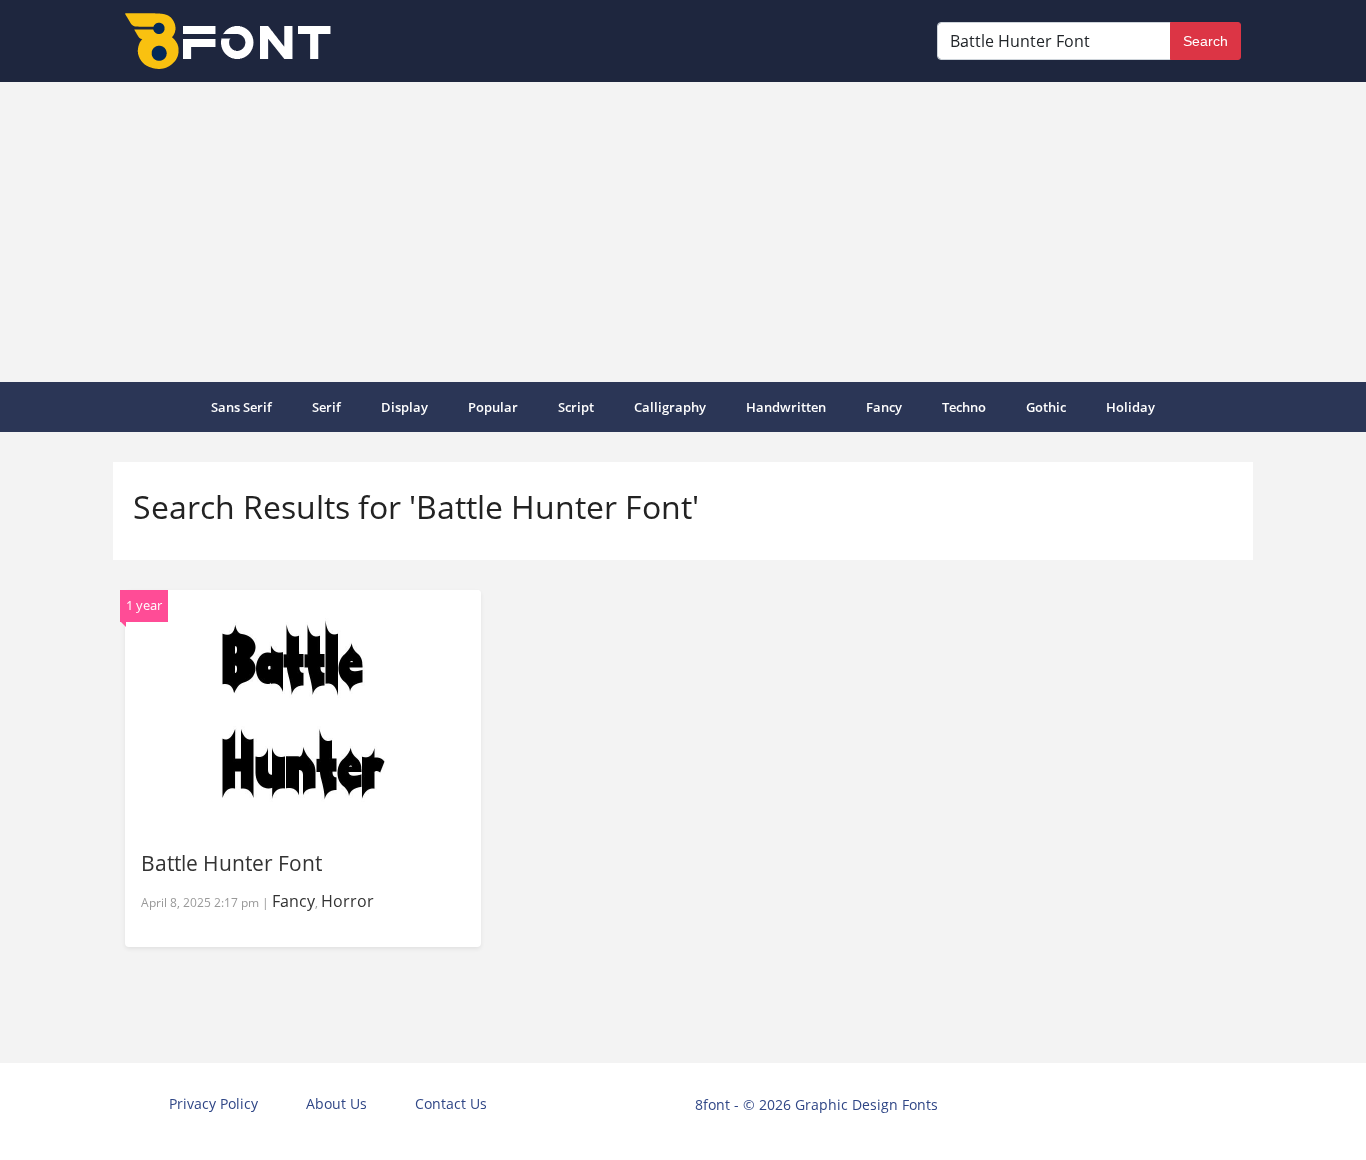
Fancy (884, 407)
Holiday (1130, 407)
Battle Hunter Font (231, 863)
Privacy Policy (213, 1103)
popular (493, 407)
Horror (347, 901)
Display (404, 407)
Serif (326, 407)
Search (1205, 41)
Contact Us (451, 1103)
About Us (336, 1103)
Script (576, 407)
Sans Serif (241, 407)
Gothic (1046, 407)
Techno (964, 407)
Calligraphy (670, 407)
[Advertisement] (683, 232)
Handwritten (786, 407)
